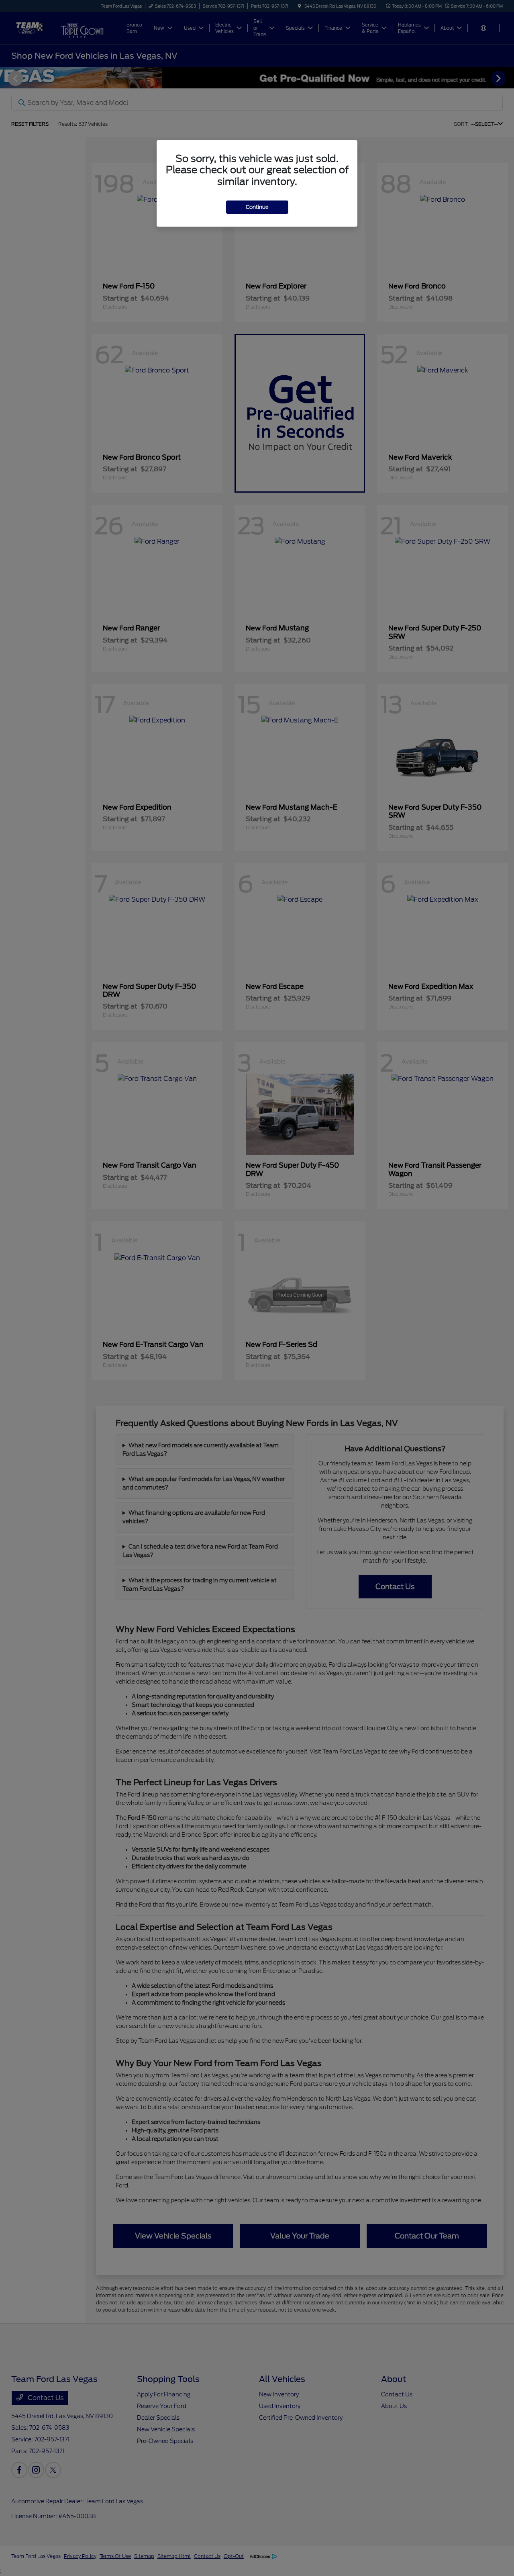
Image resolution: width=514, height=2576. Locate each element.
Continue (257, 207)
